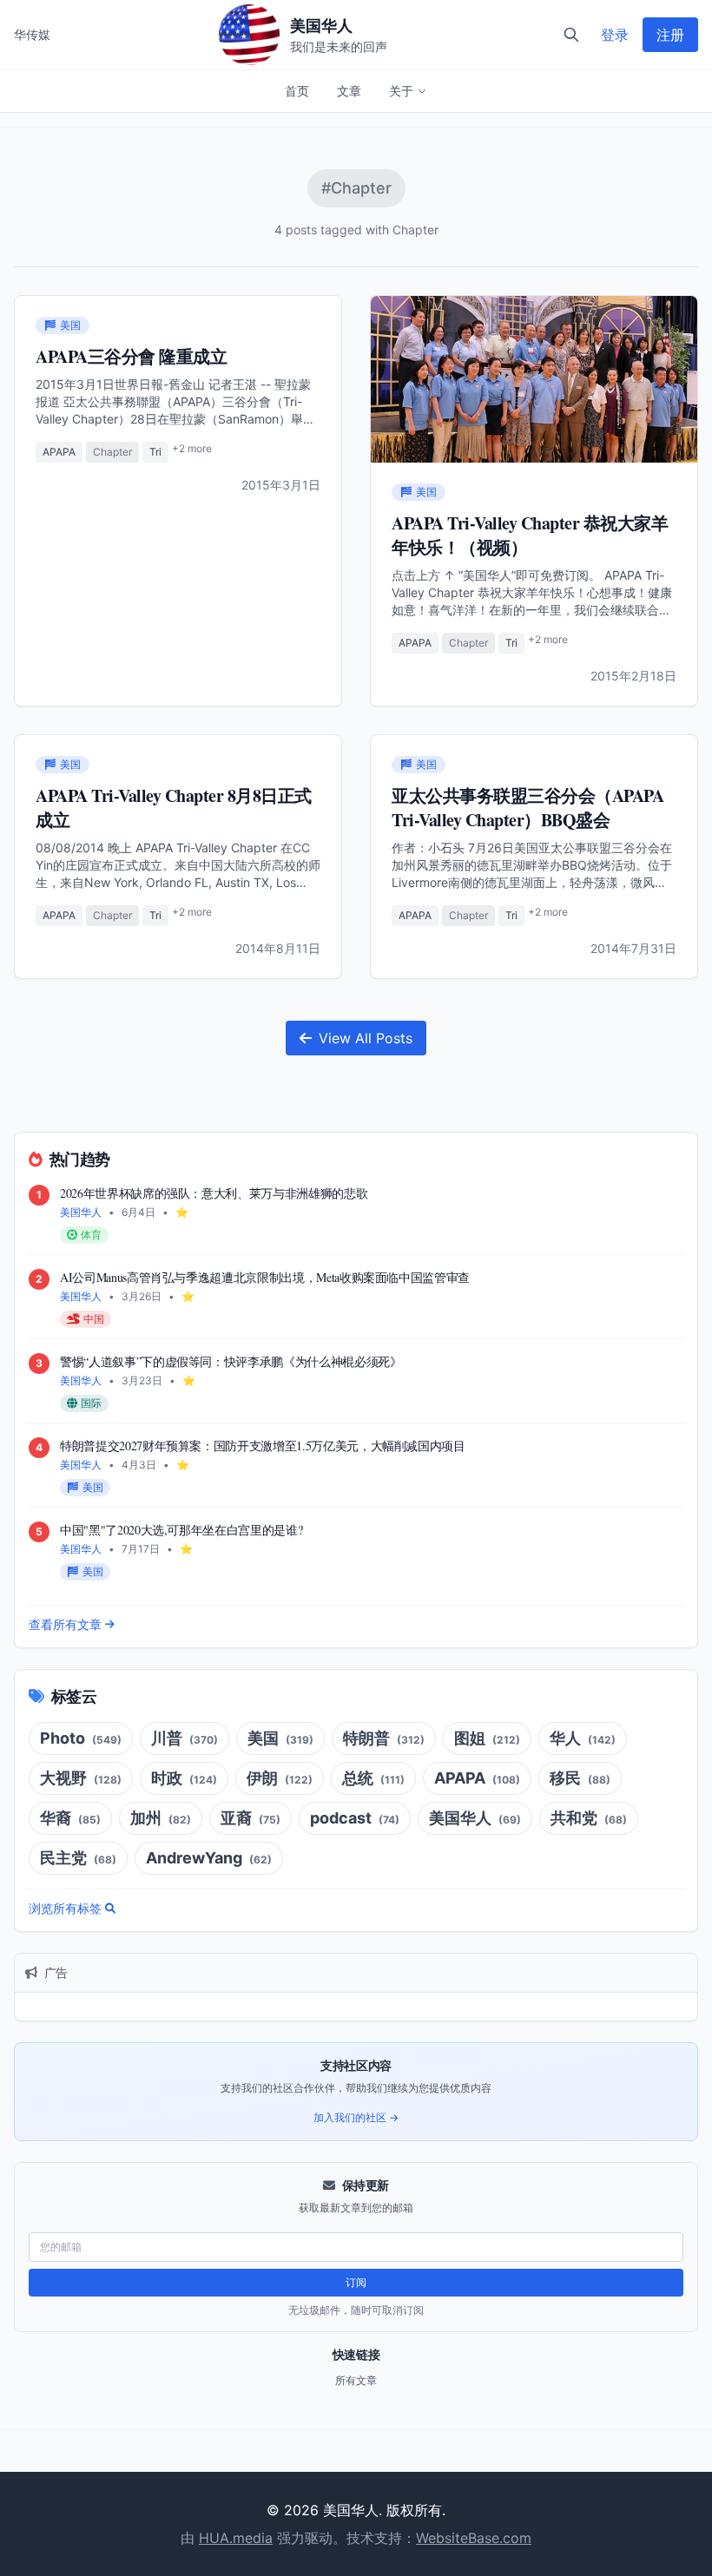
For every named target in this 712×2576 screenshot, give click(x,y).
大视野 (81, 1778)
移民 (580, 1778)
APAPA (59, 452)
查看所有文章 (65, 1624)
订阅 (356, 2282)
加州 (161, 1818)
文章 (349, 91)
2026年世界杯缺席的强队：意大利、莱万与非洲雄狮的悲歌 (214, 1193)
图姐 (487, 1738)
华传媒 (32, 34)
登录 (615, 35)
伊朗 (280, 1778)
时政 (184, 1778)
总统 (373, 1778)
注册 (670, 35)
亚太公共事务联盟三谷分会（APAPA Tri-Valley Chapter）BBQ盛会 (527, 808)
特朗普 (384, 1738)
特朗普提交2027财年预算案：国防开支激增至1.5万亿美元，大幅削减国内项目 (263, 1446)
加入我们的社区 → (356, 2117)
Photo (81, 1738)
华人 (583, 1738)
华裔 (70, 1818)
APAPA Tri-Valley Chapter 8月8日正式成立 (174, 808)
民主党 (78, 1858)
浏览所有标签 (65, 1908)
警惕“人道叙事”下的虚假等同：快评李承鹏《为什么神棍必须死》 (231, 1361)
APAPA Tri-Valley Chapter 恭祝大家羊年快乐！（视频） (530, 535)
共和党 (589, 1818)
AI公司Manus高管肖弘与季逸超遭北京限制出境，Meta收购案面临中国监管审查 (265, 1277)
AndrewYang (209, 1858)
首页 (297, 91)
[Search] (571, 35)
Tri (155, 452)
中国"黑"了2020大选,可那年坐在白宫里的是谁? (181, 1530)
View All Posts (366, 1038)
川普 (185, 1738)
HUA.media (236, 2538)
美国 (280, 1738)
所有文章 (356, 2380)
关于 (401, 91)
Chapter (112, 452)
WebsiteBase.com (474, 2538)
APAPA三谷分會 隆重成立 (131, 356)
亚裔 (251, 1818)
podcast (355, 1818)
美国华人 (475, 1818)
